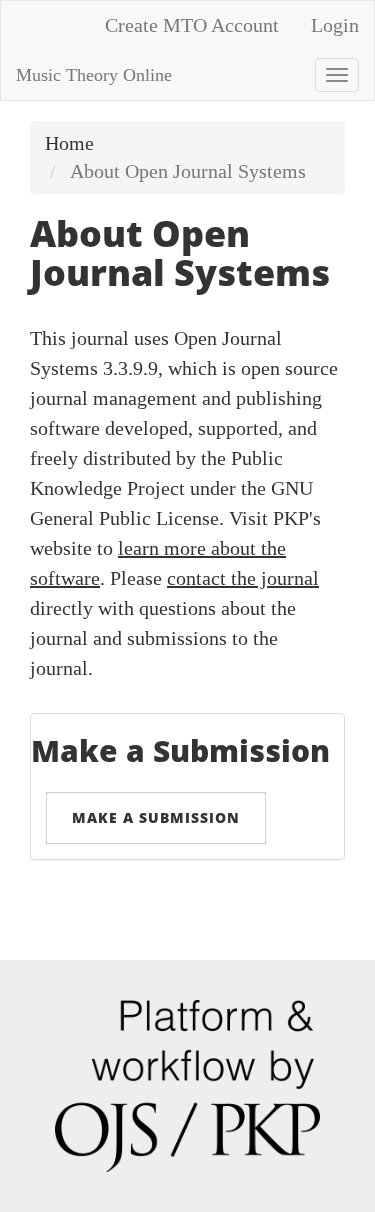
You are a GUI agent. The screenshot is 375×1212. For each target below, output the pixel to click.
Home (69, 143)
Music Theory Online (94, 75)
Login (335, 25)
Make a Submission (156, 817)
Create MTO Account (192, 25)
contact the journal (243, 578)
